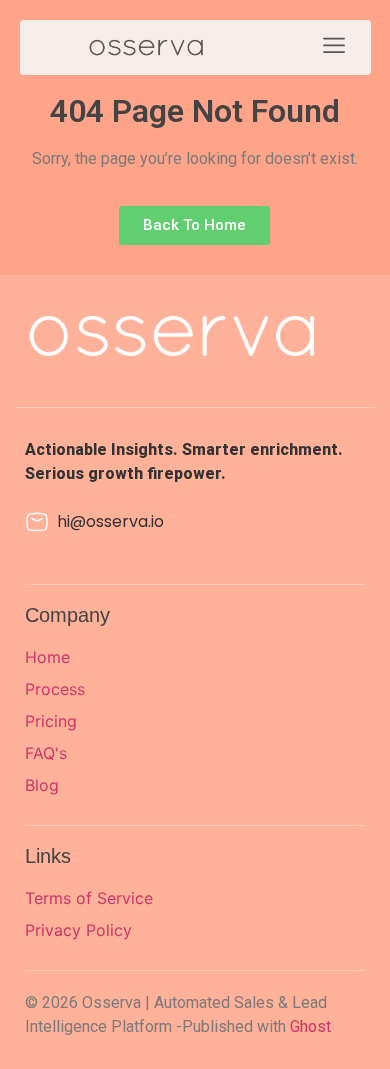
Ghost (310, 1026)
